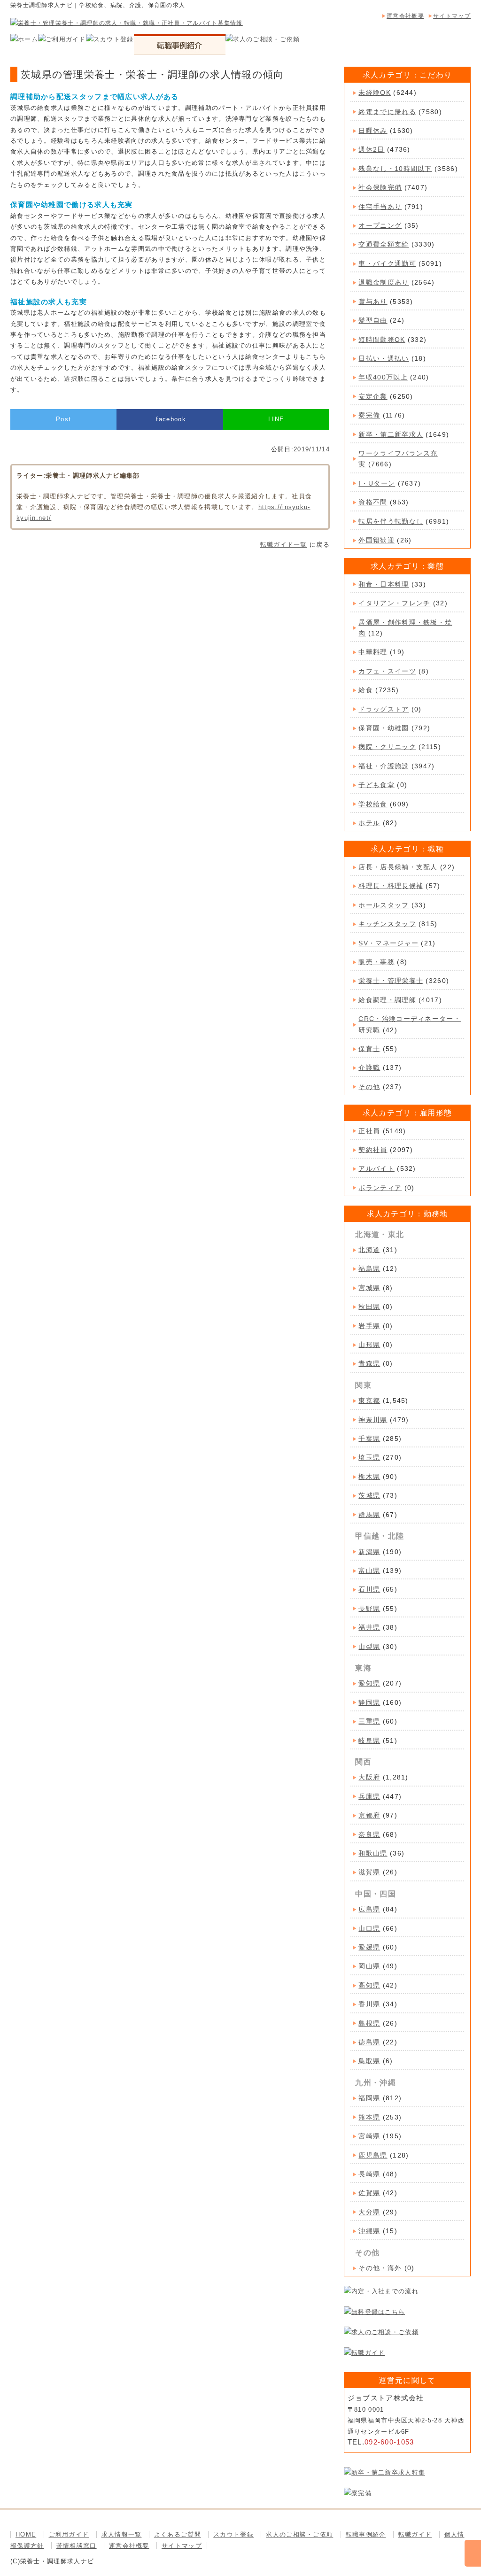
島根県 (369, 2023)
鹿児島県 (373, 2155)
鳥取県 (369, 2061)
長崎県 (369, 2174)
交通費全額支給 (384, 244)
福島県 (369, 1269)
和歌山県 (373, 1853)
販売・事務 (376, 962)
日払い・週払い (384, 358)
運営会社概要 (405, 16)
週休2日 (371, 149)
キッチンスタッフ (387, 924)
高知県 (369, 1985)
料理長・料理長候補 (391, 886)
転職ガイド (415, 2534)
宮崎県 (369, 2136)
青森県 (369, 1363)
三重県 (369, 1721)
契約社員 (373, 1150)
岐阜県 (369, 1741)
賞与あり (373, 302)
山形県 (369, 1345)
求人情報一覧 (122, 2534)
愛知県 (369, 1683)
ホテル (369, 823)
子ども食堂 (376, 785)
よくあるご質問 (178, 2534)
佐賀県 (369, 2193)
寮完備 (369, 415)
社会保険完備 (380, 187)
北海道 (369, 1250)
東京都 (369, 1400)
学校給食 (373, 804)
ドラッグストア (384, 709)
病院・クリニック (387, 747)
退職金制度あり (384, 282)
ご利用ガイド (69, 2534)
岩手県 (369, 1326)
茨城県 (369, 1495)
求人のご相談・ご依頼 (299, 2534)
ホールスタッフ (384, 905)
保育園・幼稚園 (384, 728)
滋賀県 (369, 1872)
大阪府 (369, 1777)
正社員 (369, 1131)
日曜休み (373, 131)
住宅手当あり (380, 207)
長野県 (369, 1609)
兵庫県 (369, 1796)
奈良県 (369, 1834)
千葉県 (369, 1439)
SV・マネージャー (388, 943)
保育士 (369, 1049)
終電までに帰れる (387, 112)
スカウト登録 (233, 2534)
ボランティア (380, 1188)
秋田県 (369, 1307)
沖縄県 (369, 2231)
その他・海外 (380, 2268)
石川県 (369, 1589)
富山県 (369, 1570)
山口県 (369, 1928)
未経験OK (375, 93)
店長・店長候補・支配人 (398, 867)
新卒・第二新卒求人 (391, 434)
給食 (366, 690)
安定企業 (373, 396)
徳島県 (369, 2042)
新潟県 (369, 1552)
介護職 (369, 1068)
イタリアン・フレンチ (394, 603)
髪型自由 (373, 320)
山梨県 (369, 1647)
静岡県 (369, 1702)
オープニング (380, 225)
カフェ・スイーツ (387, 671)
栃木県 (369, 1477)
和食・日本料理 (384, 584)
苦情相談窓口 (77, 2546)
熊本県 (369, 2117)
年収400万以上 (383, 377)
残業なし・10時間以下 (395, 169)
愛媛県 (369, 1947)
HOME (26, 2534)
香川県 (369, 2004)
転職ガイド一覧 (284, 545)
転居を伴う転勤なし (391, 521)
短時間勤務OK (382, 340)
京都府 (369, 1815)
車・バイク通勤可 (387, 263)
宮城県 (369, 1288)
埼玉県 (369, 1457)
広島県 (369, 1909)
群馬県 (369, 1515)
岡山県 (369, 1966)
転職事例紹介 (366, 2534)
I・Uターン (377, 483)
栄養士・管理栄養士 (391, 981)
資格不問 (373, 502)
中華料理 (373, 652)
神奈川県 (373, 1420)
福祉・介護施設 (384, 766)
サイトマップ (452, 16)
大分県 (369, 2212)
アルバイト (376, 1168)
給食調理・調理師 (387, 1000)
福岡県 (369, 2098)
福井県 (369, 1627)
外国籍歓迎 (376, 540)
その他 (369, 1087)
